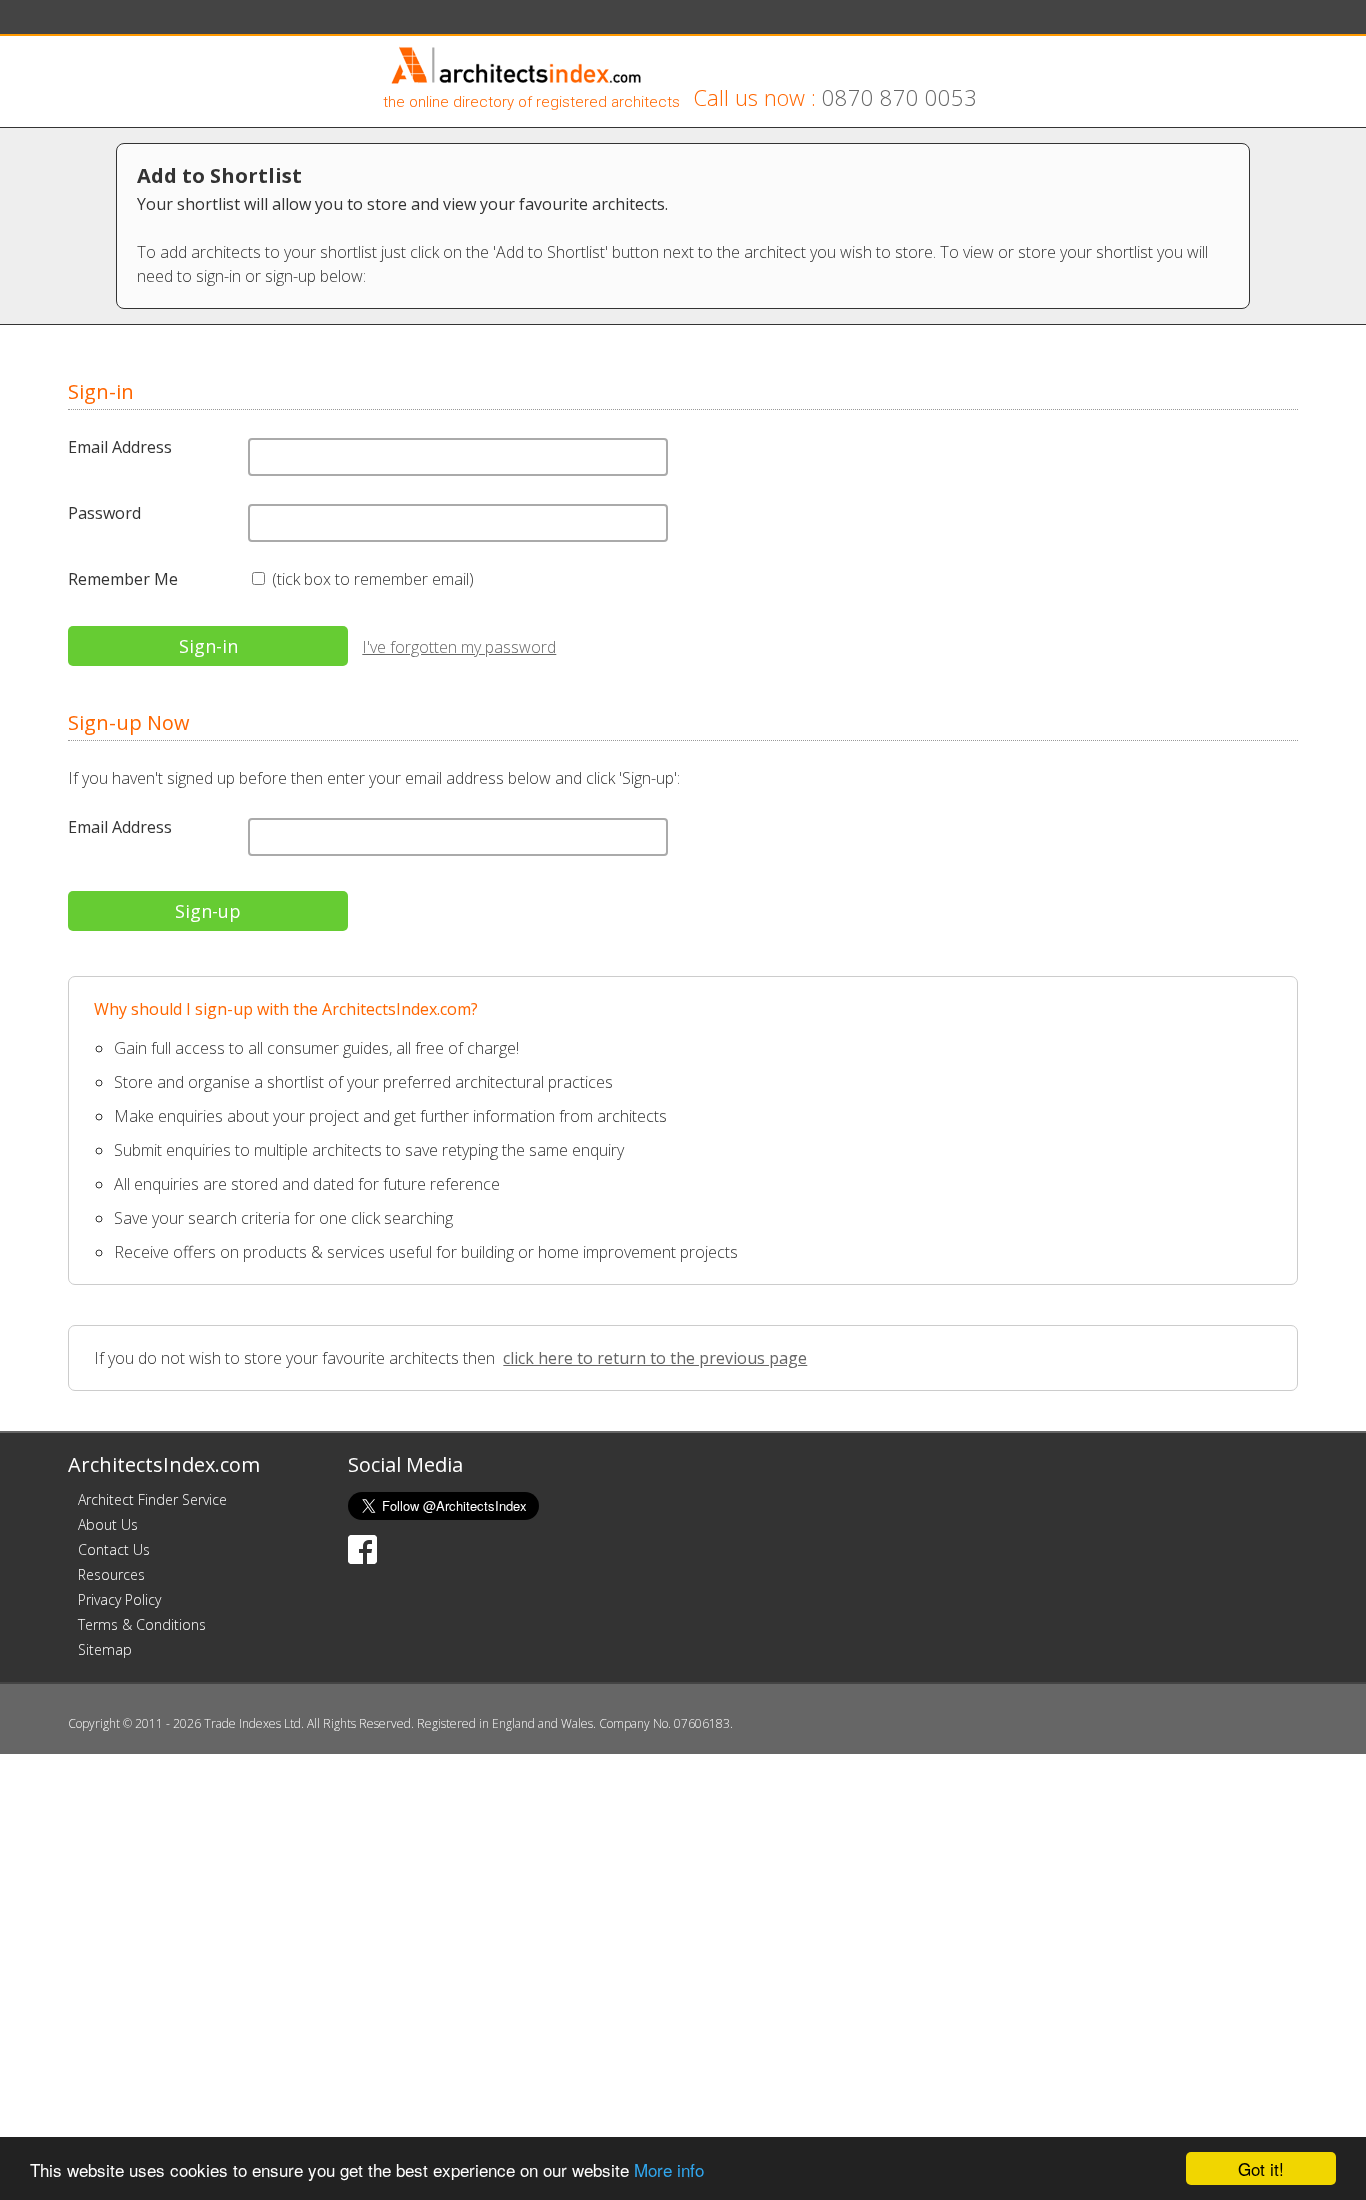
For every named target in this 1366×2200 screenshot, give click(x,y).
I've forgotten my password (459, 647)
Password (104, 513)
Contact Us (114, 1549)
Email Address (120, 447)
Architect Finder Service (152, 1499)
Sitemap (105, 1649)
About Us (108, 1524)
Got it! (1261, 2168)
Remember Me (123, 579)
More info (669, 2169)
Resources (111, 1574)
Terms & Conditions (142, 1624)
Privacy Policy (119, 1599)
